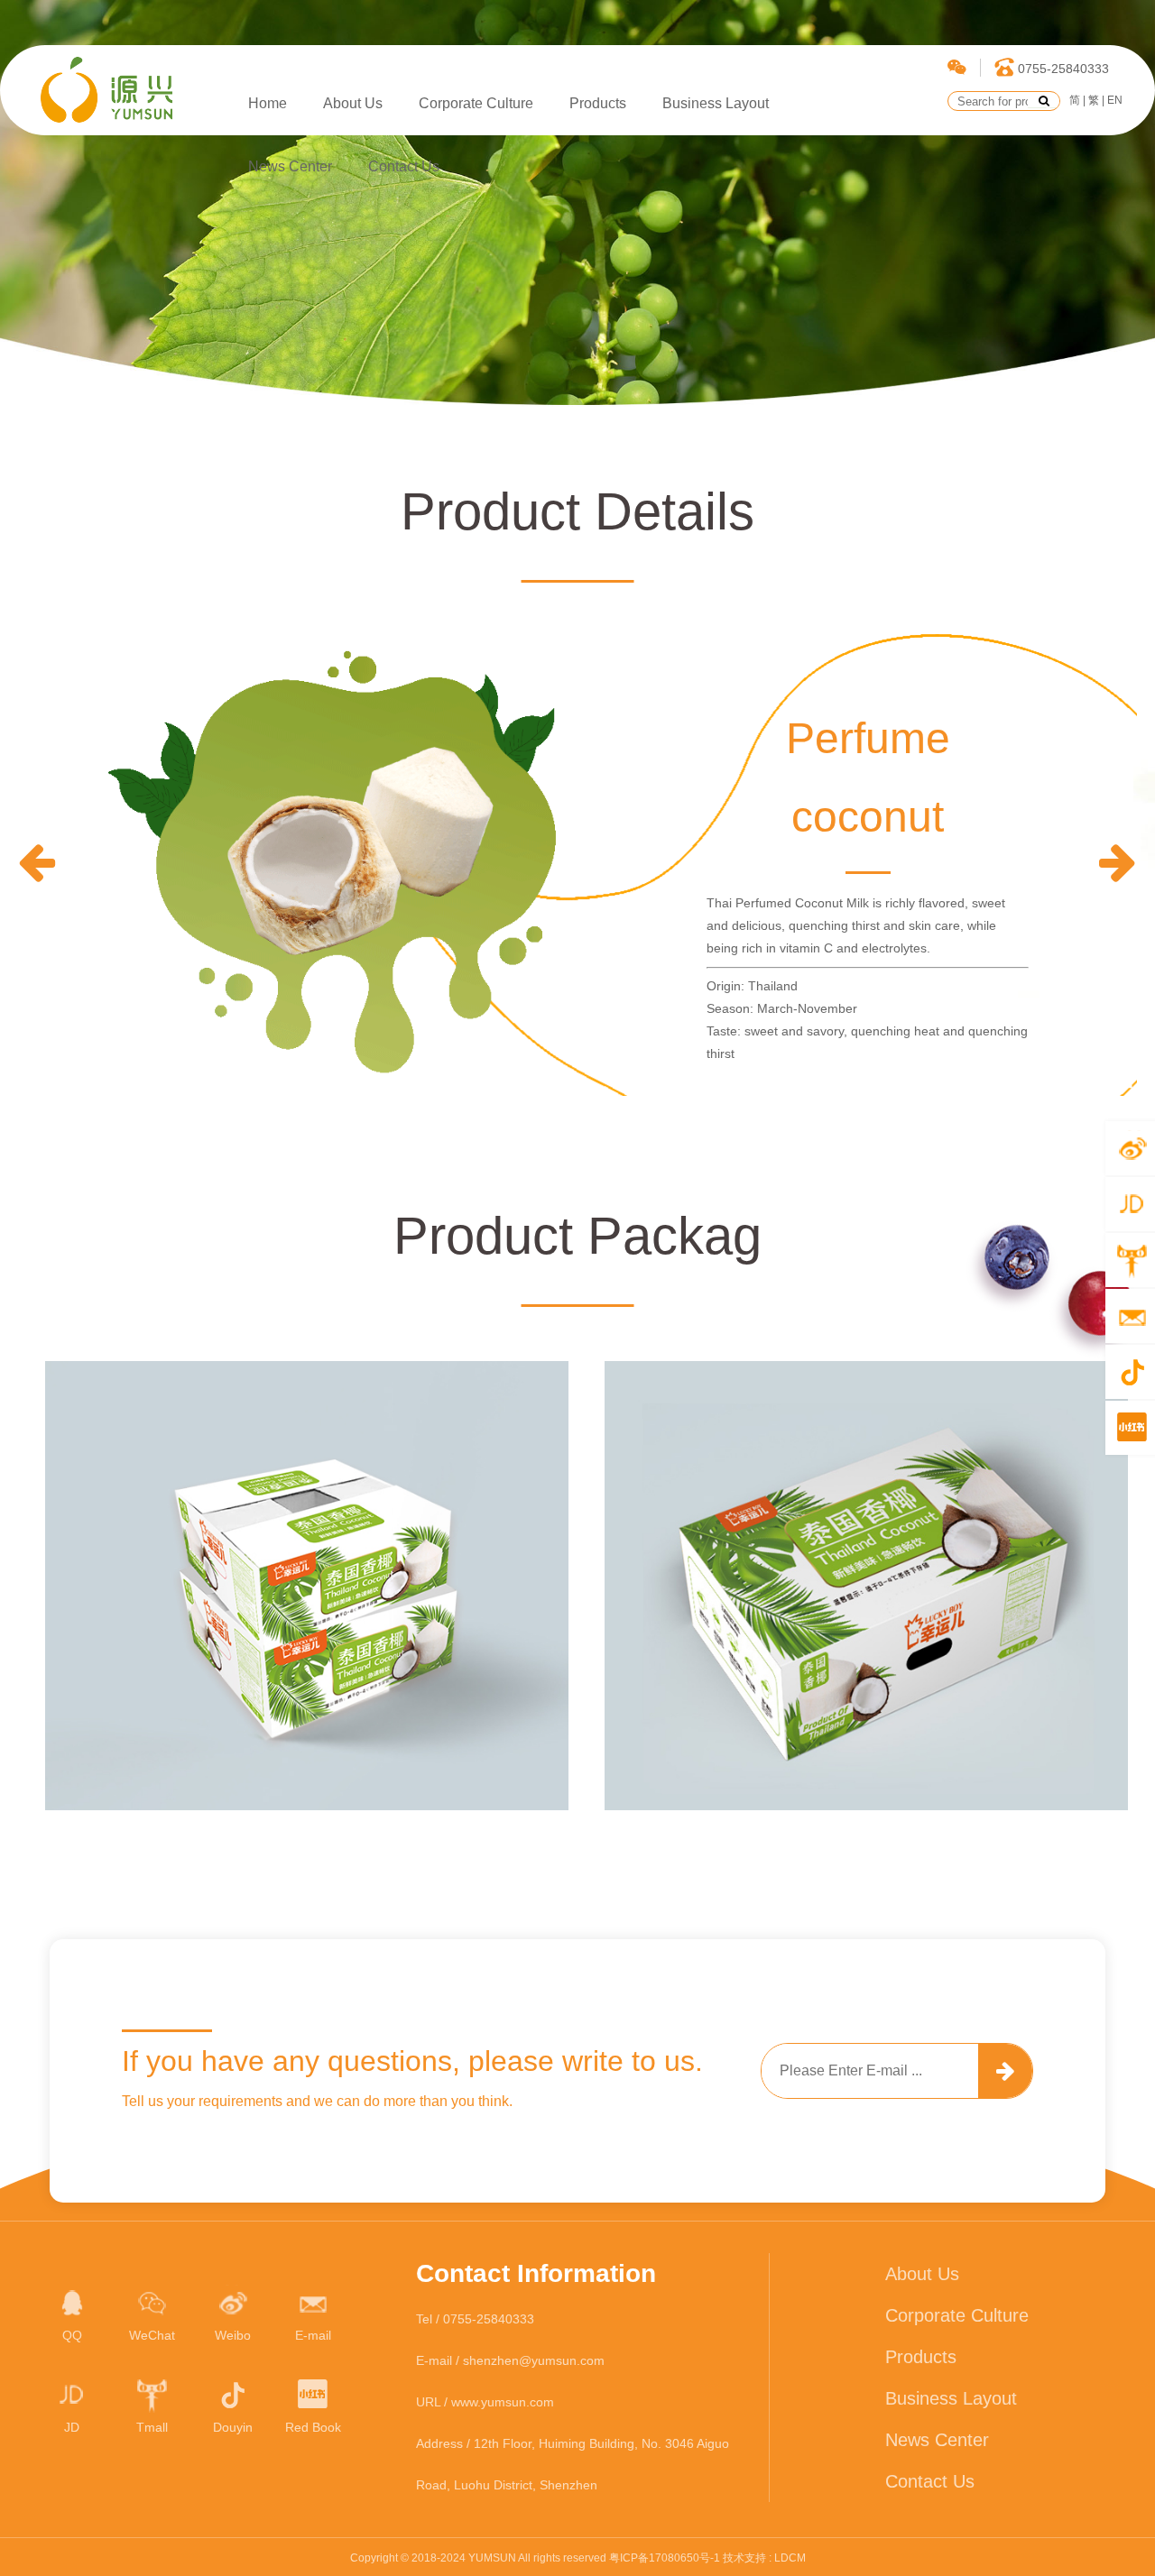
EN (1115, 100)
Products (598, 103)
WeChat (152, 2335)
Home (268, 103)
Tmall (152, 2427)
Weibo (233, 2335)
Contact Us (404, 166)
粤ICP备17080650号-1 (665, 2558)
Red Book (313, 2427)
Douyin (233, 2427)
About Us (353, 103)
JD (72, 2427)
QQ (72, 2335)
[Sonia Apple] (1118, 862)
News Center (290, 166)
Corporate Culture (476, 103)
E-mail (313, 2335)
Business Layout (716, 103)
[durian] (37, 862)
